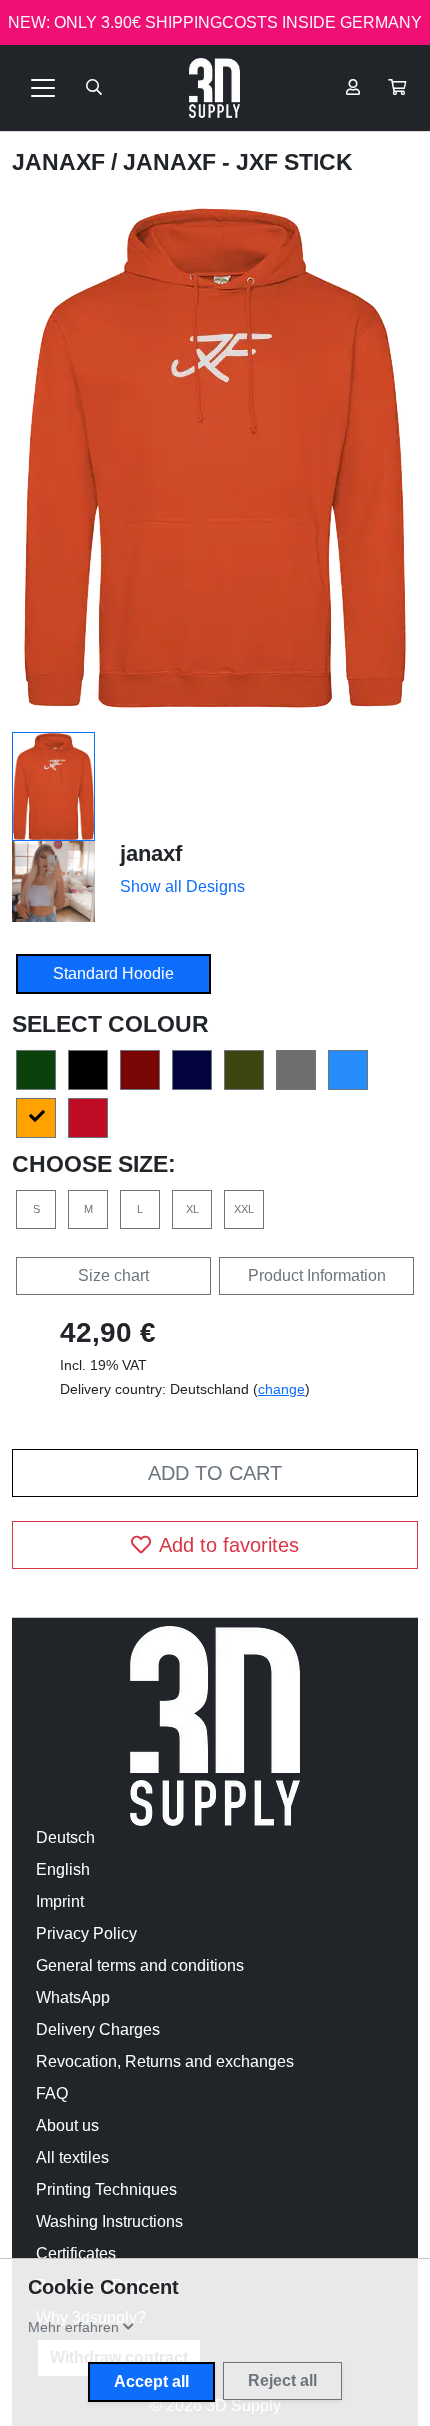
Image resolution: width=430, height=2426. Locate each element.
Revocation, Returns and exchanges (165, 2061)
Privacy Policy (86, 1933)
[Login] (353, 88)
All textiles (72, 2157)
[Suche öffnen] (94, 88)
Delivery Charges (98, 2029)
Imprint (60, 1901)
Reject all (282, 2380)
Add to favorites (229, 1545)
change (281, 1389)
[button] (397, 88)
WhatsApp (73, 1997)
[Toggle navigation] (43, 88)
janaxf (61, 162)
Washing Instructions (109, 2221)
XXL (244, 1209)
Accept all (151, 2381)
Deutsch (65, 1837)
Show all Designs (182, 886)
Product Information (317, 1275)
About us (67, 2125)
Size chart (113, 1275)
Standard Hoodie (113, 973)
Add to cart (215, 1473)
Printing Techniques (106, 2189)
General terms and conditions (140, 1965)
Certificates (76, 2253)
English (63, 1869)
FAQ (52, 2093)
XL (192, 1209)
